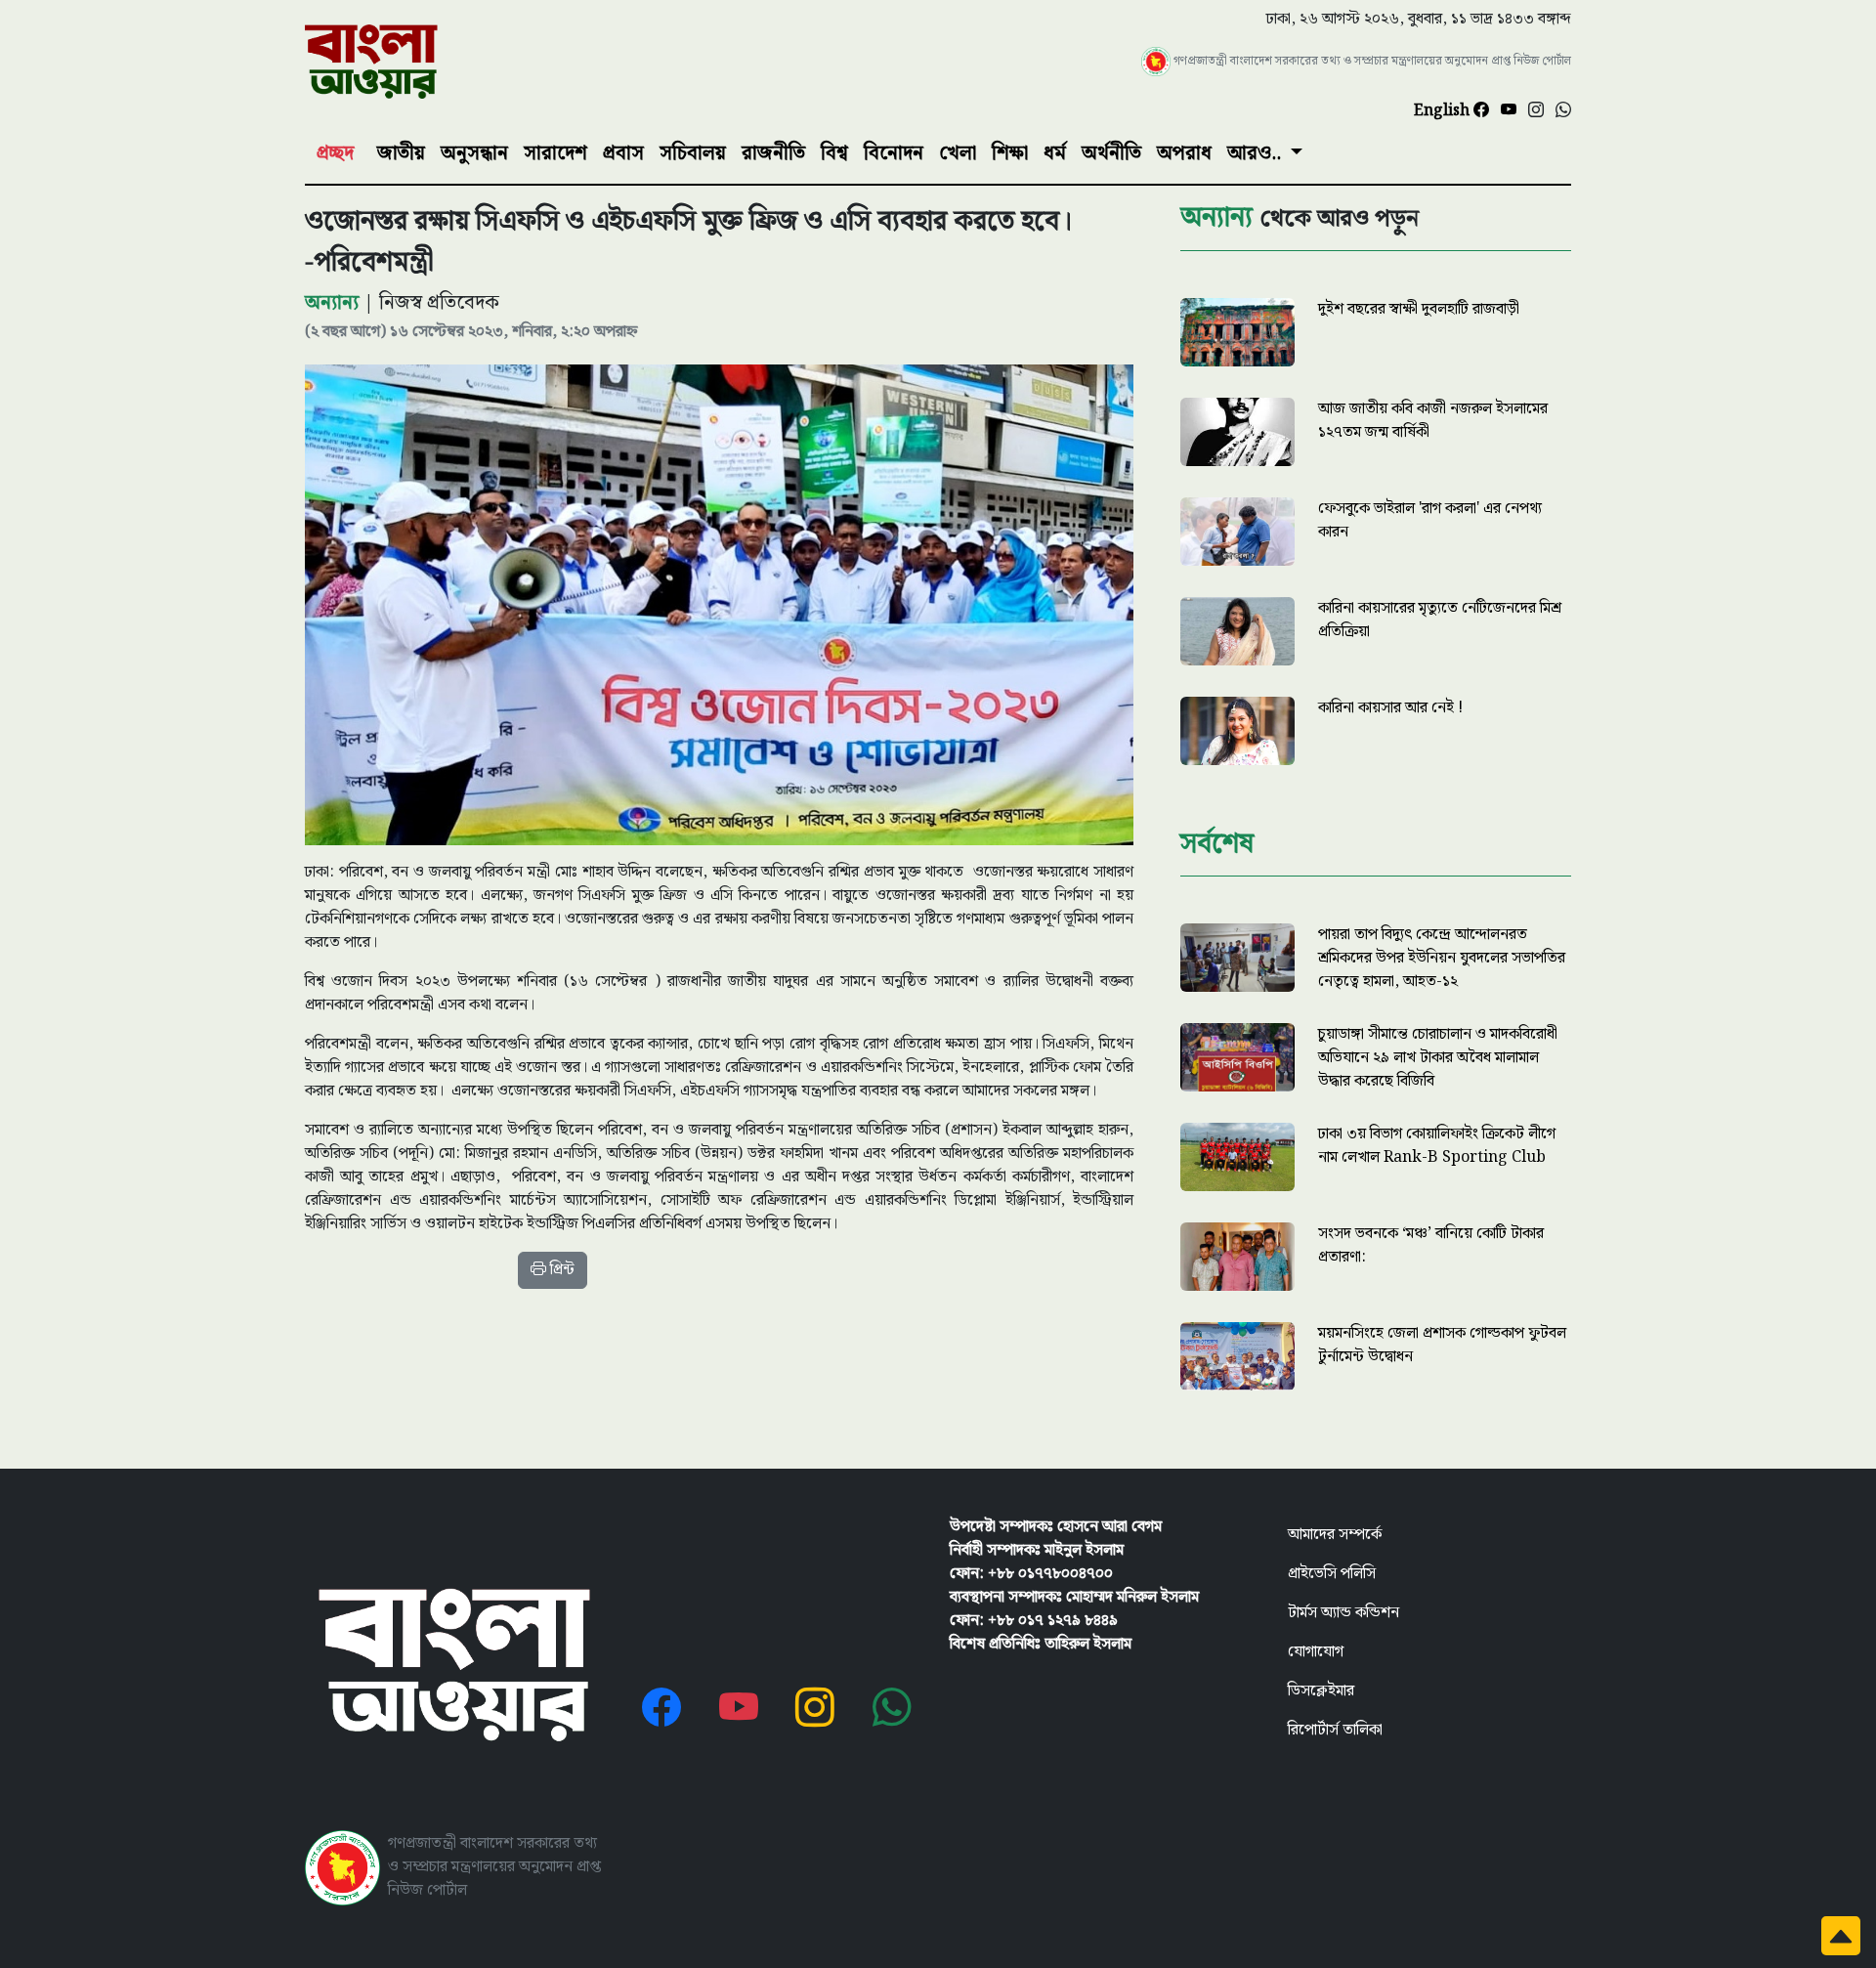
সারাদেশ (555, 153)
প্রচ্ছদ (335, 153)
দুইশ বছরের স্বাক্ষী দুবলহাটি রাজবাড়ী (1419, 309)
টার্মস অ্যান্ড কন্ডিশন (1343, 1613)
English (1444, 111)
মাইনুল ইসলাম (1084, 1550)
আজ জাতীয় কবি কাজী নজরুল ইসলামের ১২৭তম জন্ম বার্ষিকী (1433, 421)
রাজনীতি (773, 153)
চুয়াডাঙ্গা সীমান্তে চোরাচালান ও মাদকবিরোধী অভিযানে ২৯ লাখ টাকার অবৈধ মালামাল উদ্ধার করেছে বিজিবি (1438, 1058)
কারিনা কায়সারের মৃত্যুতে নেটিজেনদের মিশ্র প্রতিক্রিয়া (1440, 620)
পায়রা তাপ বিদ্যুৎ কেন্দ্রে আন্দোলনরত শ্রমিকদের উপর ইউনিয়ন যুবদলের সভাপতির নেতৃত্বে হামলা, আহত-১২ (1442, 958)
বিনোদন (894, 153)
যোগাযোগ (1316, 1652)
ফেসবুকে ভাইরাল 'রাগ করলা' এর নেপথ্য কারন (1430, 520)
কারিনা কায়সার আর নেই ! (1390, 708)
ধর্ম (1055, 153)
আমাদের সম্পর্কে (1335, 1535)
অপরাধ (1184, 153)
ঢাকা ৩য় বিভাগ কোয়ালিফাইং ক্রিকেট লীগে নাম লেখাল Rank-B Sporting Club (1437, 1146)
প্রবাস (623, 153)
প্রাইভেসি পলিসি (1332, 1574)
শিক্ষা (1010, 153)
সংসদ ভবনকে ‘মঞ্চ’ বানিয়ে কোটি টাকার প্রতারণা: (1431, 1245)
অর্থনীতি (1111, 153)
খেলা (958, 153)
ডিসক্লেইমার (1321, 1691)
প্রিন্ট (560, 1270)
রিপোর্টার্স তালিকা (1335, 1730)
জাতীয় (401, 153)
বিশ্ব (834, 153)
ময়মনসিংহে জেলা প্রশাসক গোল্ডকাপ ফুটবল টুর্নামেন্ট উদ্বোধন (1442, 1345)
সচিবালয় (693, 153)
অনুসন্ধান (474, 153)
